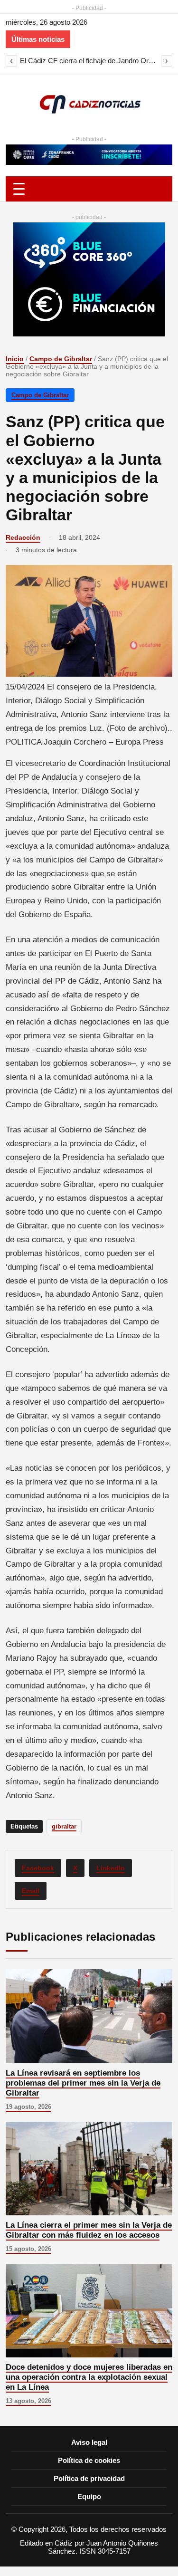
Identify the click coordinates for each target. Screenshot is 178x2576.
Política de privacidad (89, 2478)
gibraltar (64, 1826)
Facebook (38, 1868)
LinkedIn (111, 1868)
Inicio (15, 359)
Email (31, 1891)
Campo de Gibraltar (61, 359)
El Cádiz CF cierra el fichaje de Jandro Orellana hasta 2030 (89, 61)
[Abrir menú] (89, 189)
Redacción (23, 537)
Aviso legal (89, 2442)
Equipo (89, 2496)
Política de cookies (89, 2460)
